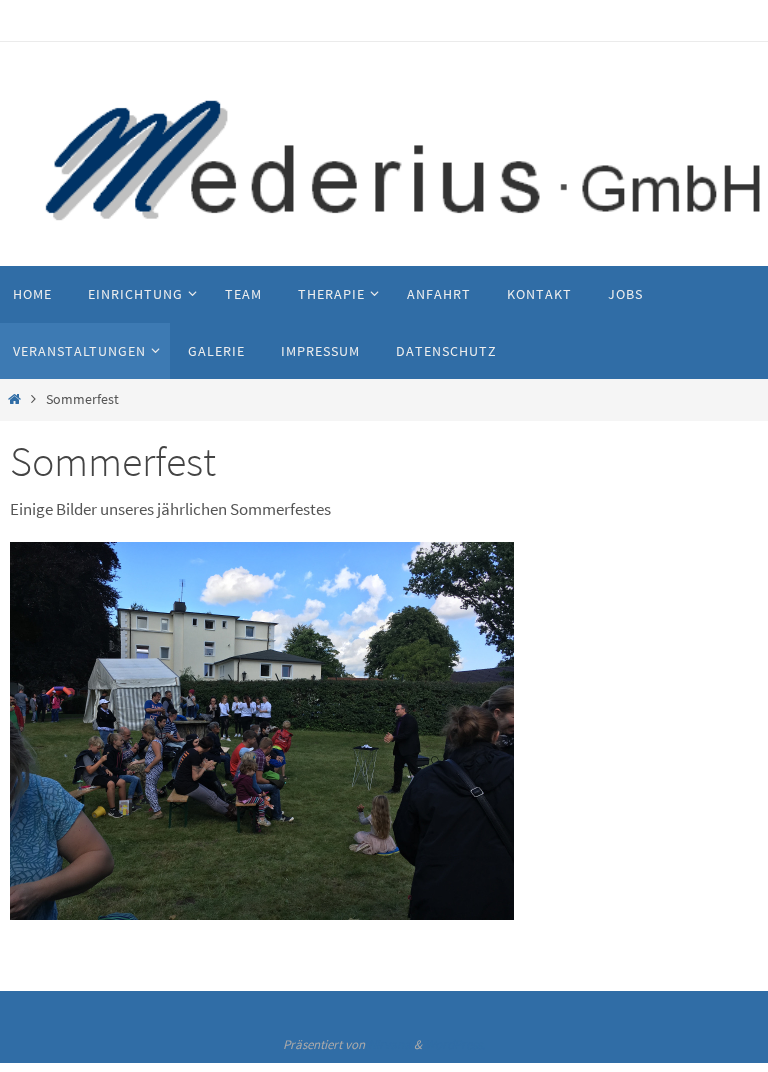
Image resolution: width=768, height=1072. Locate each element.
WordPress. (455, 1044)
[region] (262, 731)
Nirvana (389, 1044)
